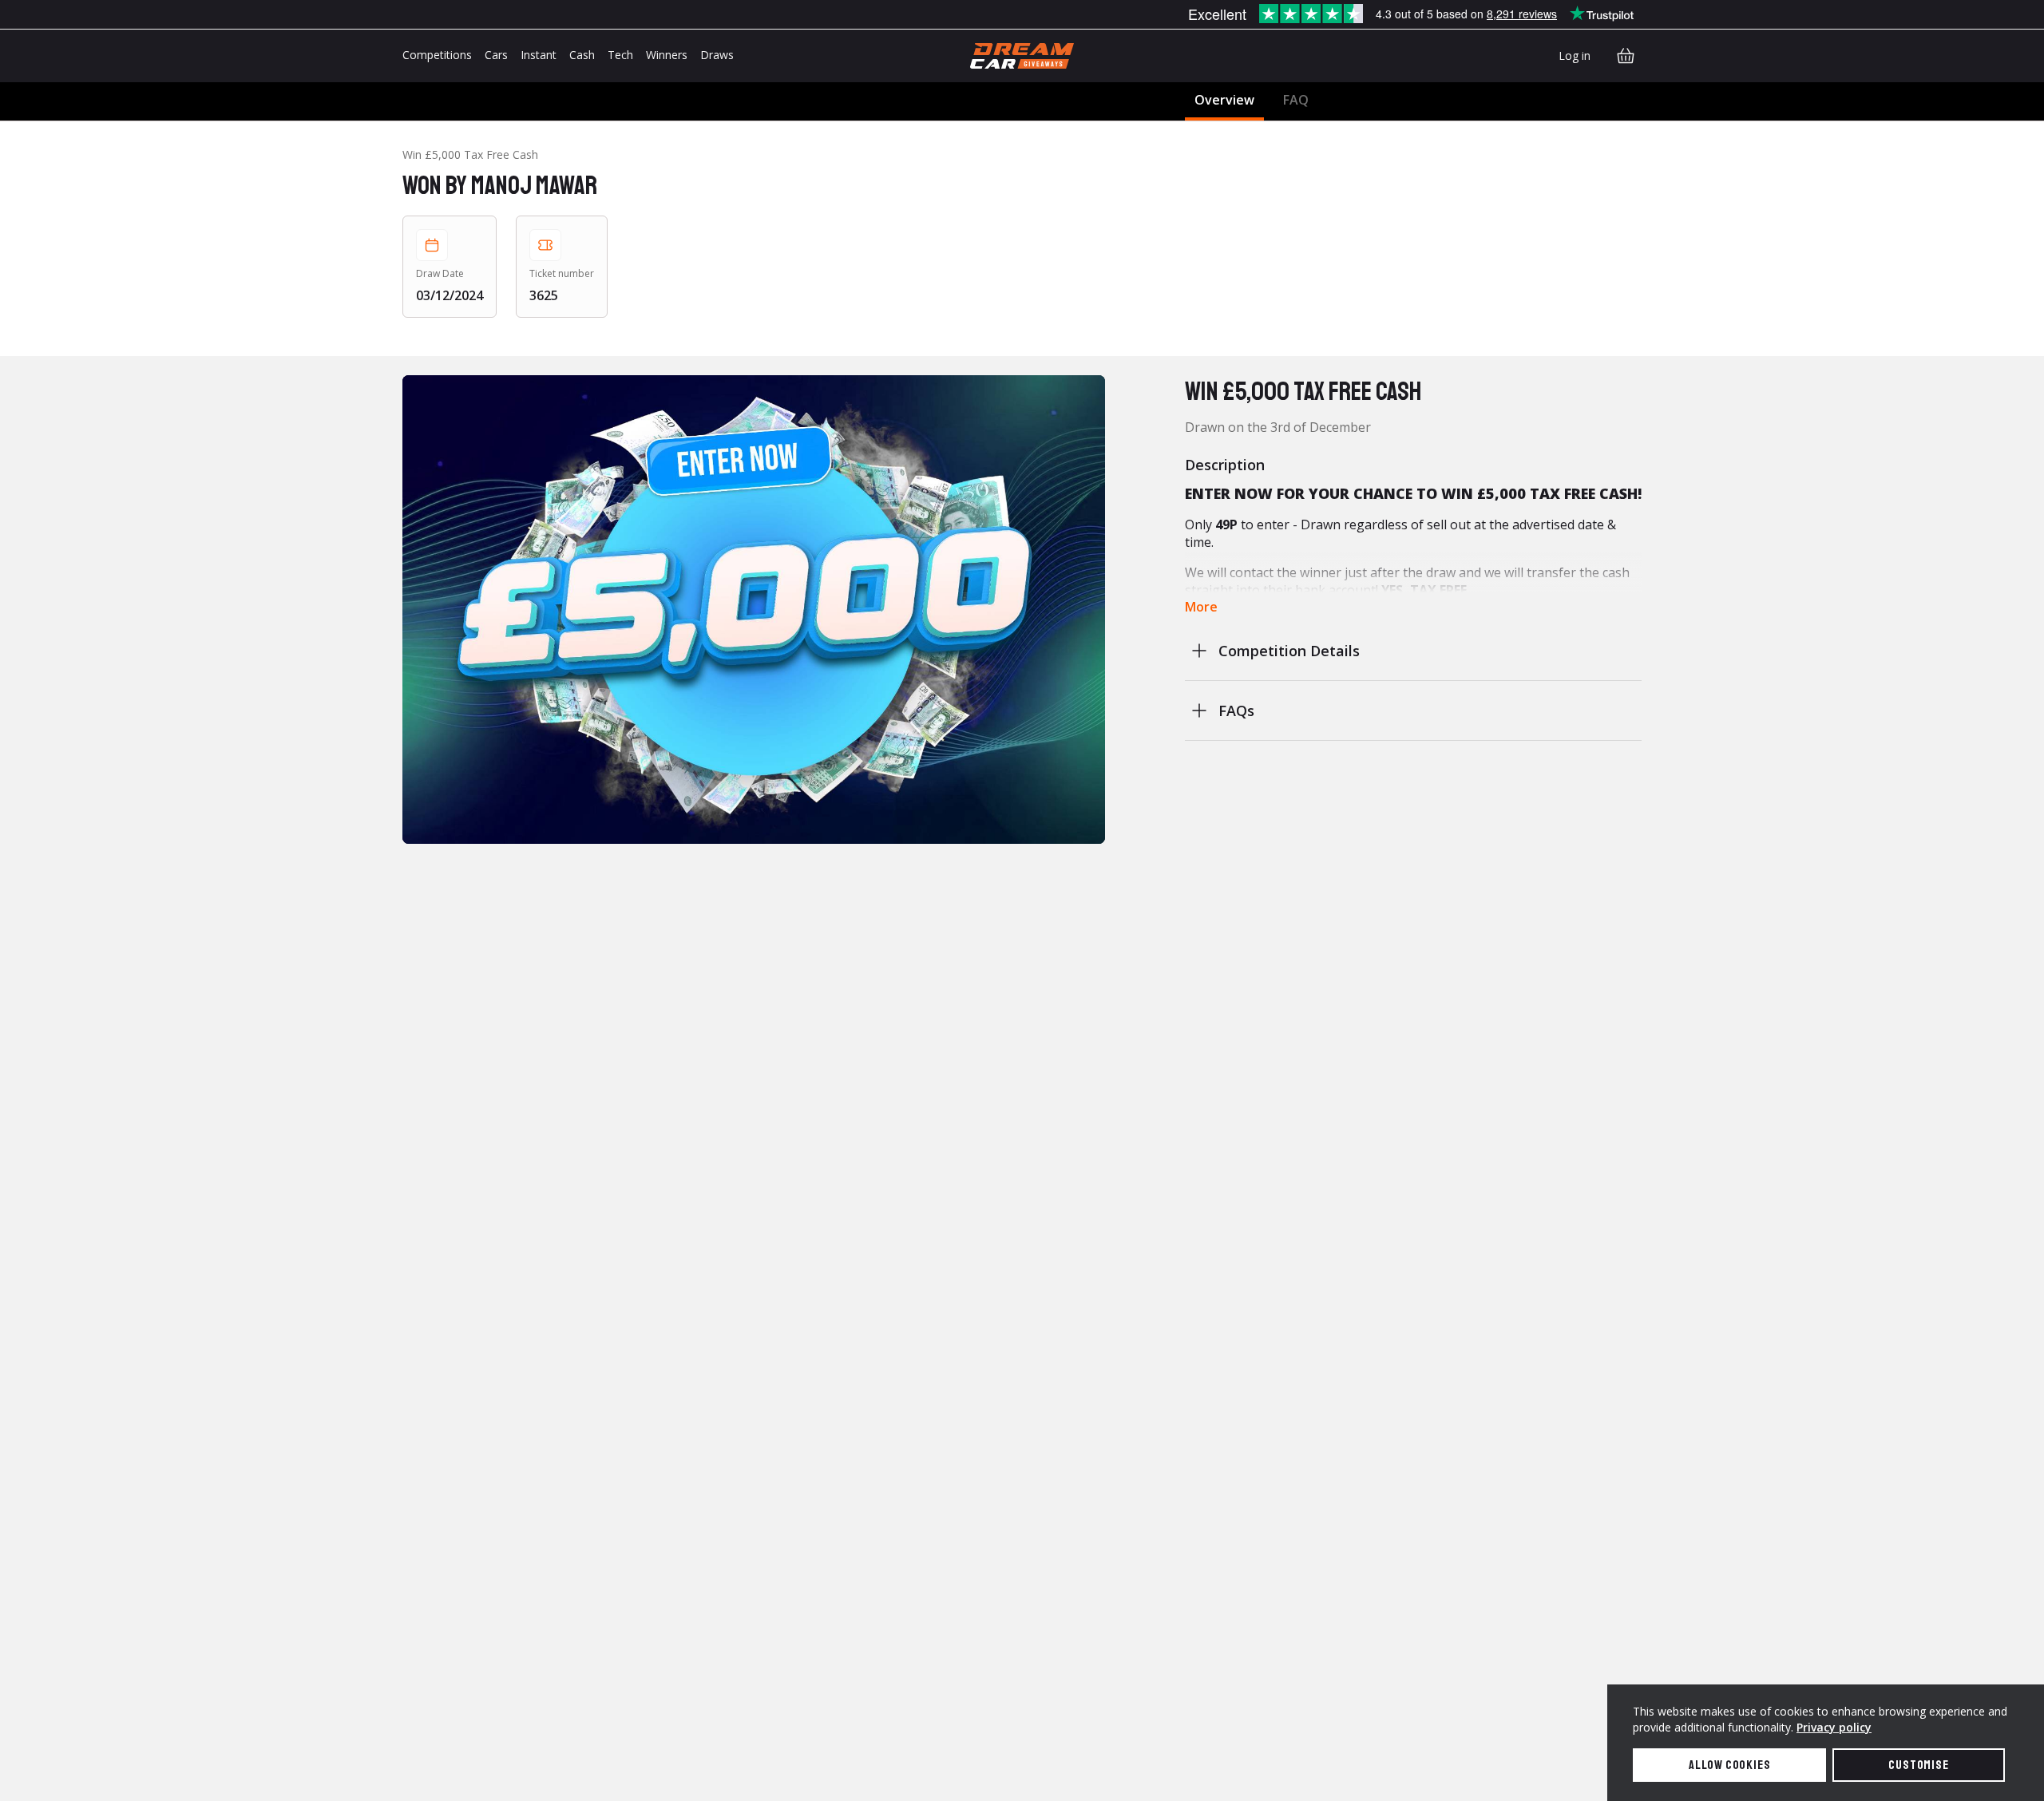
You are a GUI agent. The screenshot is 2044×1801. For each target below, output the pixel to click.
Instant (539, 55)
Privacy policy (1834, 1727)
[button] (754, 610)
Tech (620, 55)
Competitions (437, 55)
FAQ (1296, 100)
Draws (717, 55)
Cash (582, 55)
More (1201, 607)
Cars (496, 55)
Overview (1224, 100)
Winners (667, 55)
